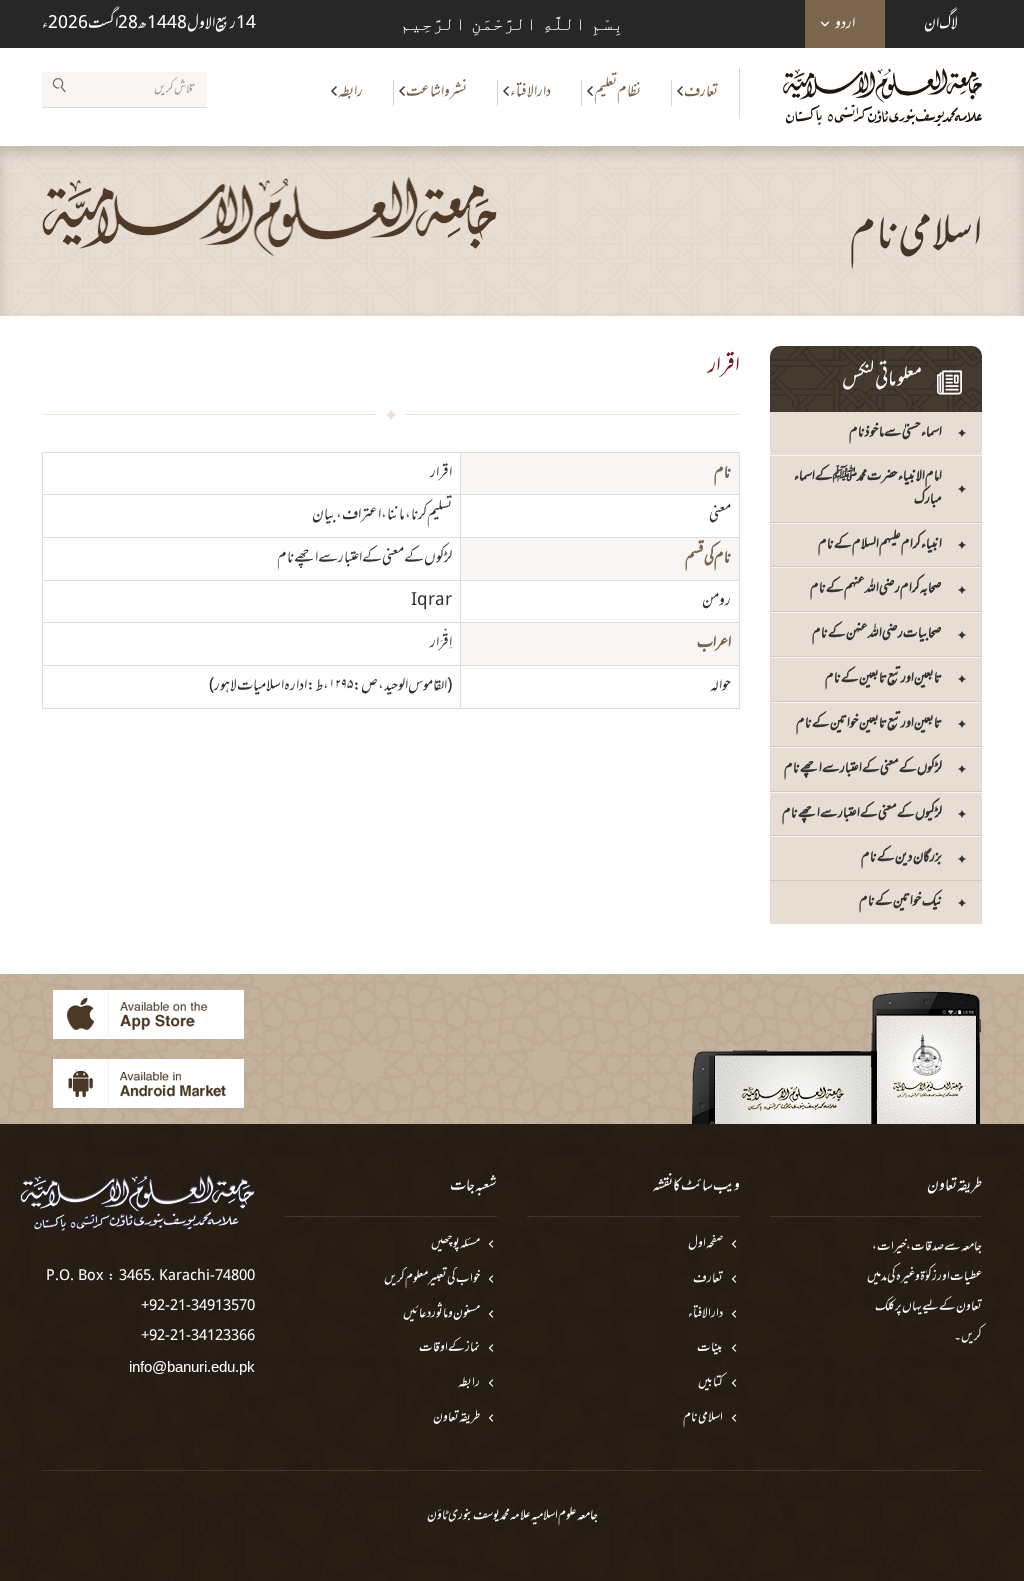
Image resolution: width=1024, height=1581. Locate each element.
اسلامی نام (703, 1418)
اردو (845, 24)
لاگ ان (941, 24)
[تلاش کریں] (59, 89)
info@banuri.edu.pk (192, 1366)
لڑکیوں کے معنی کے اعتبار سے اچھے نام (862, 813)
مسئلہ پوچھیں (455, 1244)
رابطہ (350, 92)
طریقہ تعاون (456, 1418)
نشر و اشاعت (436, 92)
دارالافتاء (530, 92)
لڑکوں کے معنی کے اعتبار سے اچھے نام (863, 768)
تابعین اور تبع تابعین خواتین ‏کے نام (869, 723)
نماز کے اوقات (449, 1348)
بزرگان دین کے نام (901, 857)
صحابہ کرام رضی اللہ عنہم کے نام (876, 588)
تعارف (701, 92)
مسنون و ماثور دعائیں (441, 1314)
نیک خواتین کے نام (900, 901)
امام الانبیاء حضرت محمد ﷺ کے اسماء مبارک (868, 488)
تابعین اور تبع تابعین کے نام (883, 678)
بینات (710, 1348)
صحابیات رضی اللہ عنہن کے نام (877, 633)
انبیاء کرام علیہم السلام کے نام (880, 544)
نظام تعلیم (617, 92)
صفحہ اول (705, 1244)
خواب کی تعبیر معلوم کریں (432, 1279)
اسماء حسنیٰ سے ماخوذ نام (895, 432)
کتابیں (710, 1383)
